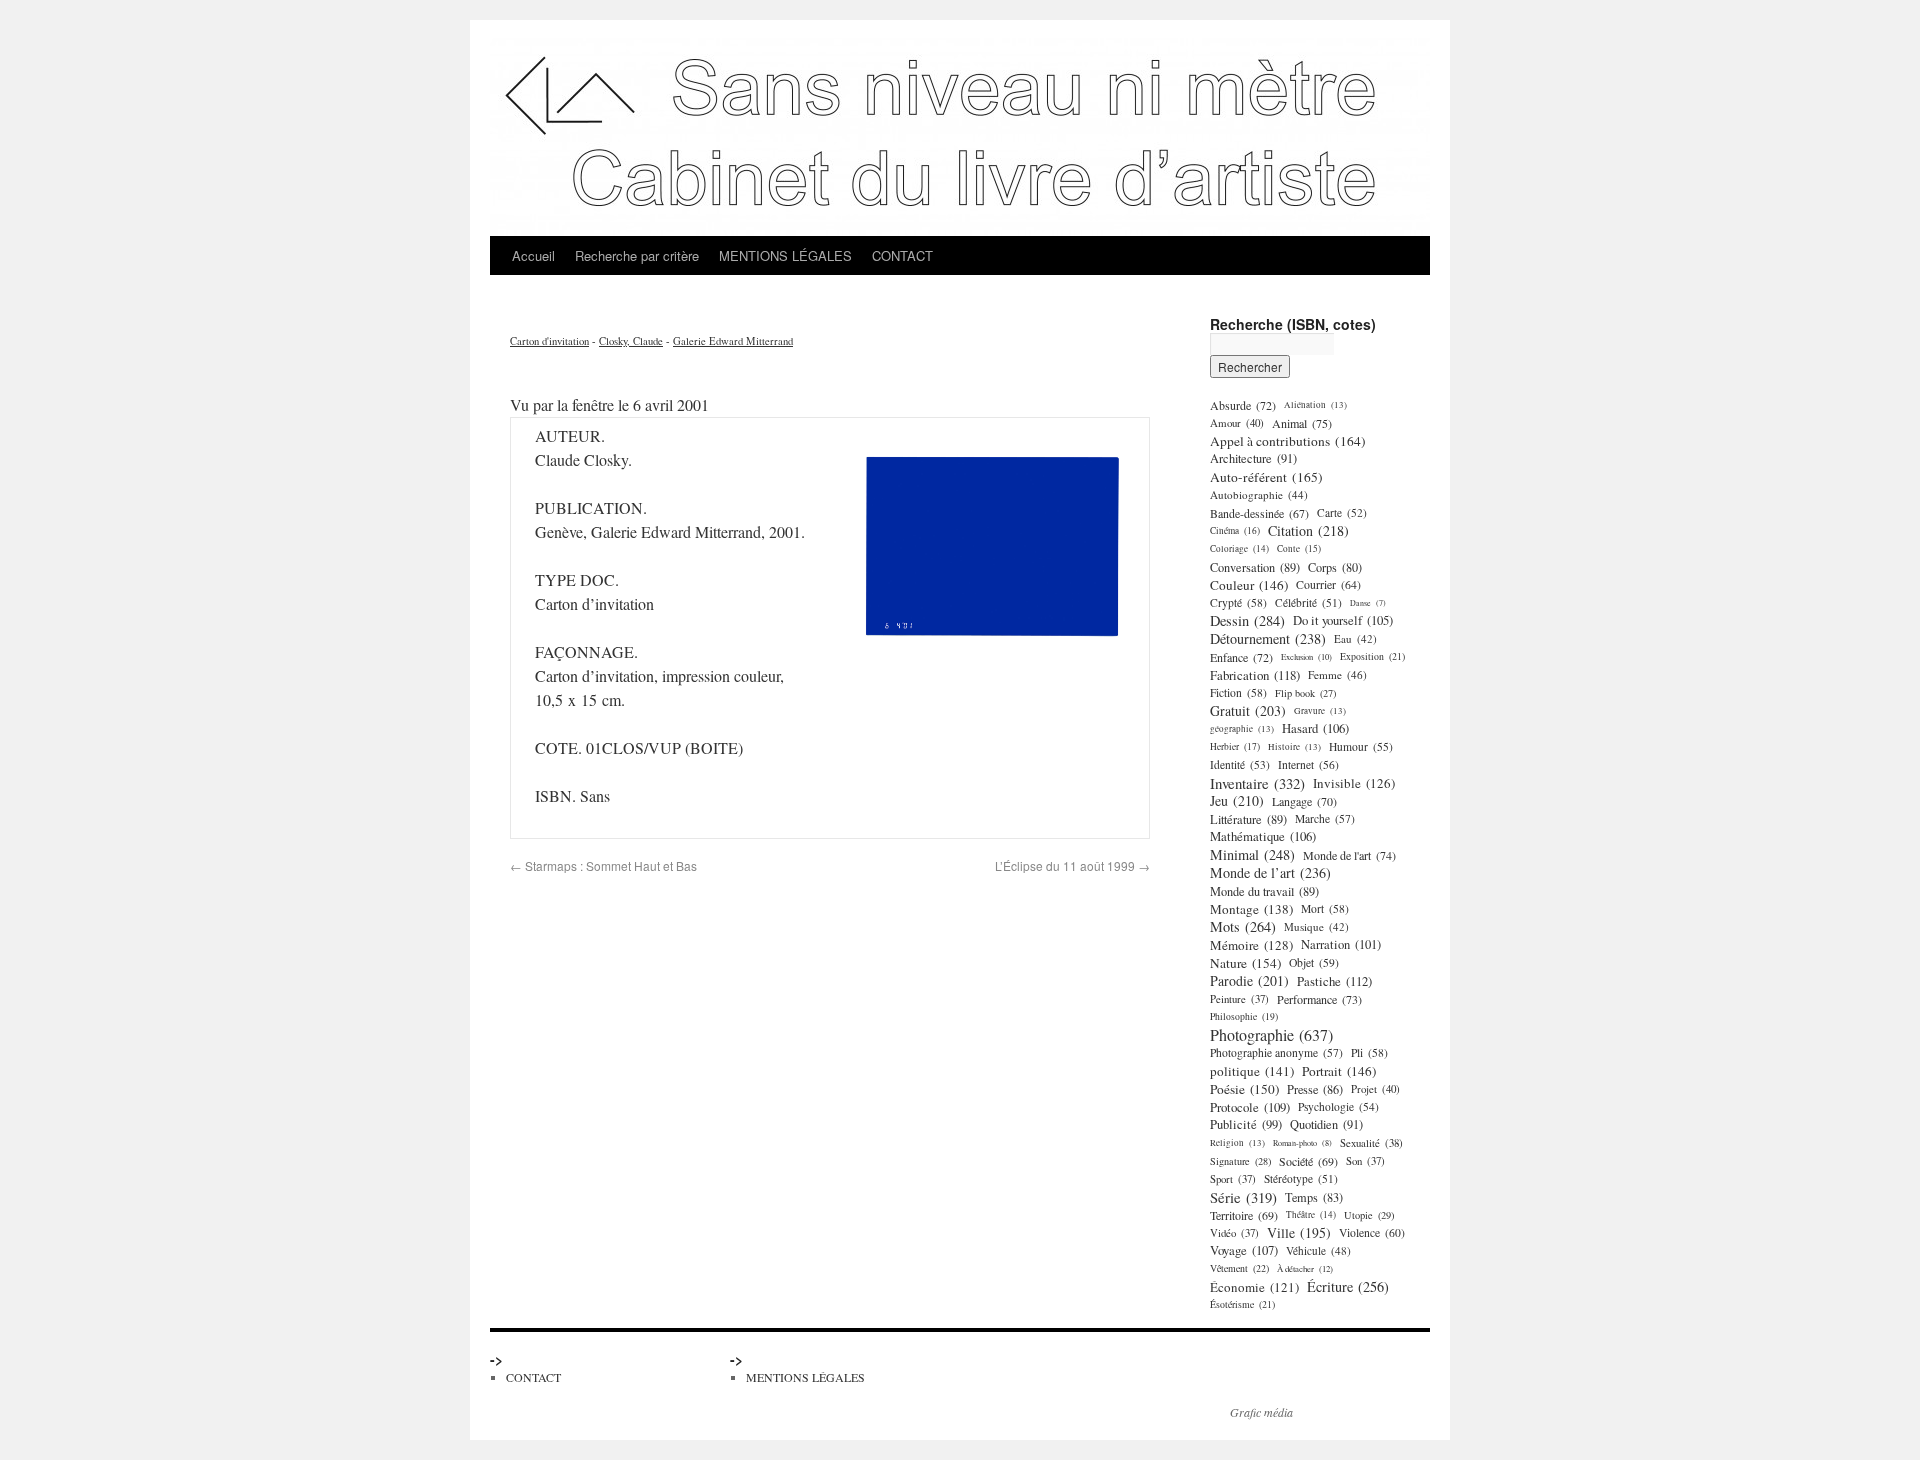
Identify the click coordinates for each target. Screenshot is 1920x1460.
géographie (1242, 728)
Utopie (1369, 1215)
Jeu (1237, 801)
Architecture (1253, 458)
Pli (1369, 1052)
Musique (1316, 926)
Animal (1302, 423)
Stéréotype (1301, 1178)
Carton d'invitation (549, 341)
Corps (1335, 567)
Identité (1240, 764)
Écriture (1348, 1287)
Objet (1314, 962)
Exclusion (1306, 656)
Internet (1308, 764)
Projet (1375, 1088)
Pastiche (1334, 981)
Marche (1325, 818)
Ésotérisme (1242, 1304)
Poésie (1244, 1089)
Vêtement (1239, 1268)
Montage (1251, 909)
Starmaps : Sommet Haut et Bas (603, 865)
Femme (1337, 674)
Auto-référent (1266, 477)
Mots (1243, 927)
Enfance (1241, 657)
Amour (1237, 422)
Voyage (1244, 1250)
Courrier (1328, 584)
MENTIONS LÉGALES (785, 255)
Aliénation (1315, 404)
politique (1252, 1071)
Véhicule (1318, 1250)
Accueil (533, 255)
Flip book (1305, 693)
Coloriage (1239, 548)
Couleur (1249, 585)
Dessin (1247, 621)
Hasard (1315, 728)
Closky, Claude (631, 341)
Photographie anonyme (1276, 1052)
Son (1365, 1161)
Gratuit (1248, 711)
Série (1243, 1197)
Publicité (1246, 1124)
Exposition (1372, 656)
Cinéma (1235, 530)
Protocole (1250, 1107)
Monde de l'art (1349, 855)
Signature (1240, 1161)
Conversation (1255, 567)
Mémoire (1251, 945)
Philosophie (1244, 1016)
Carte (1342, 512)
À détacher (1305, 1268)
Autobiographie (1259, 494)
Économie (1254, 1287)
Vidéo (1234, 1233)
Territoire (1244, 1215)
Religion (1237, 1142)
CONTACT (902, 255)
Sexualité (1371, 1143)
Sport (1233, 1179)
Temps (1314, 1197)
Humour (1361, 746)
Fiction (1238, 692)
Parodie (1249, 981)
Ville (1299, 1233)
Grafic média (1261, 1412)
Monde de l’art (1270, 873)
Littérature (1248, 819)
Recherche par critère (637, 255)
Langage (1304, 801)
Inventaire (1257, 783)
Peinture (1239, 999)
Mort (1325, 908)
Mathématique (1263, 836)
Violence (1372, 1232)
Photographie (1271, 1035)
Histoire (1294, 746)
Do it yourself (1343, 620)
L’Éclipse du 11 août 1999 (1072, 865)
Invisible (1354, 783)
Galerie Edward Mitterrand (733, 341)
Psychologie (1338, 1106)
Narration (1341, 944)
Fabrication (1255, 675)
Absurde (1243, 405)
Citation (1308, 531)
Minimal (1252, 855)
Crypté (1238, 602)
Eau (1355, 638)
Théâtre (1311, 1214)
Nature (1245, 963)
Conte (1299, 548)
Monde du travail (1264, 891)
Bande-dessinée (1259, 513)
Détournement (1268, 639)
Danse (1368, 603)
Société (1308, 1161)
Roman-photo (1302, 1142)
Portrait (1339, 1071)
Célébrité (1308, 602)
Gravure (1320, 710)
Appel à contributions (1288, 441)
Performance (1319, 999)
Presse (1315, 1089)
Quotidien (1326, 1124)
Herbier (1235, 746)
